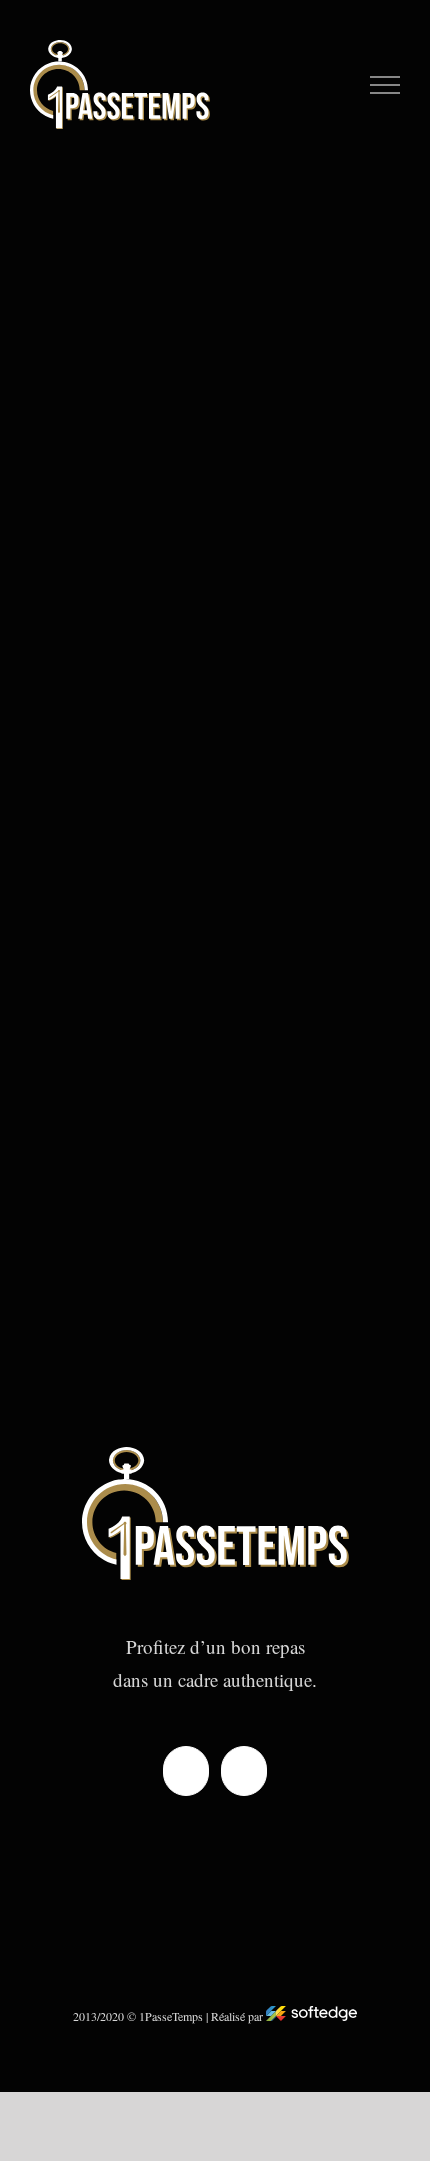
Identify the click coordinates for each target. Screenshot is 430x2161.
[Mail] (244, 1771)
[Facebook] (186, 1771)
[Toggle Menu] (385, 85)
